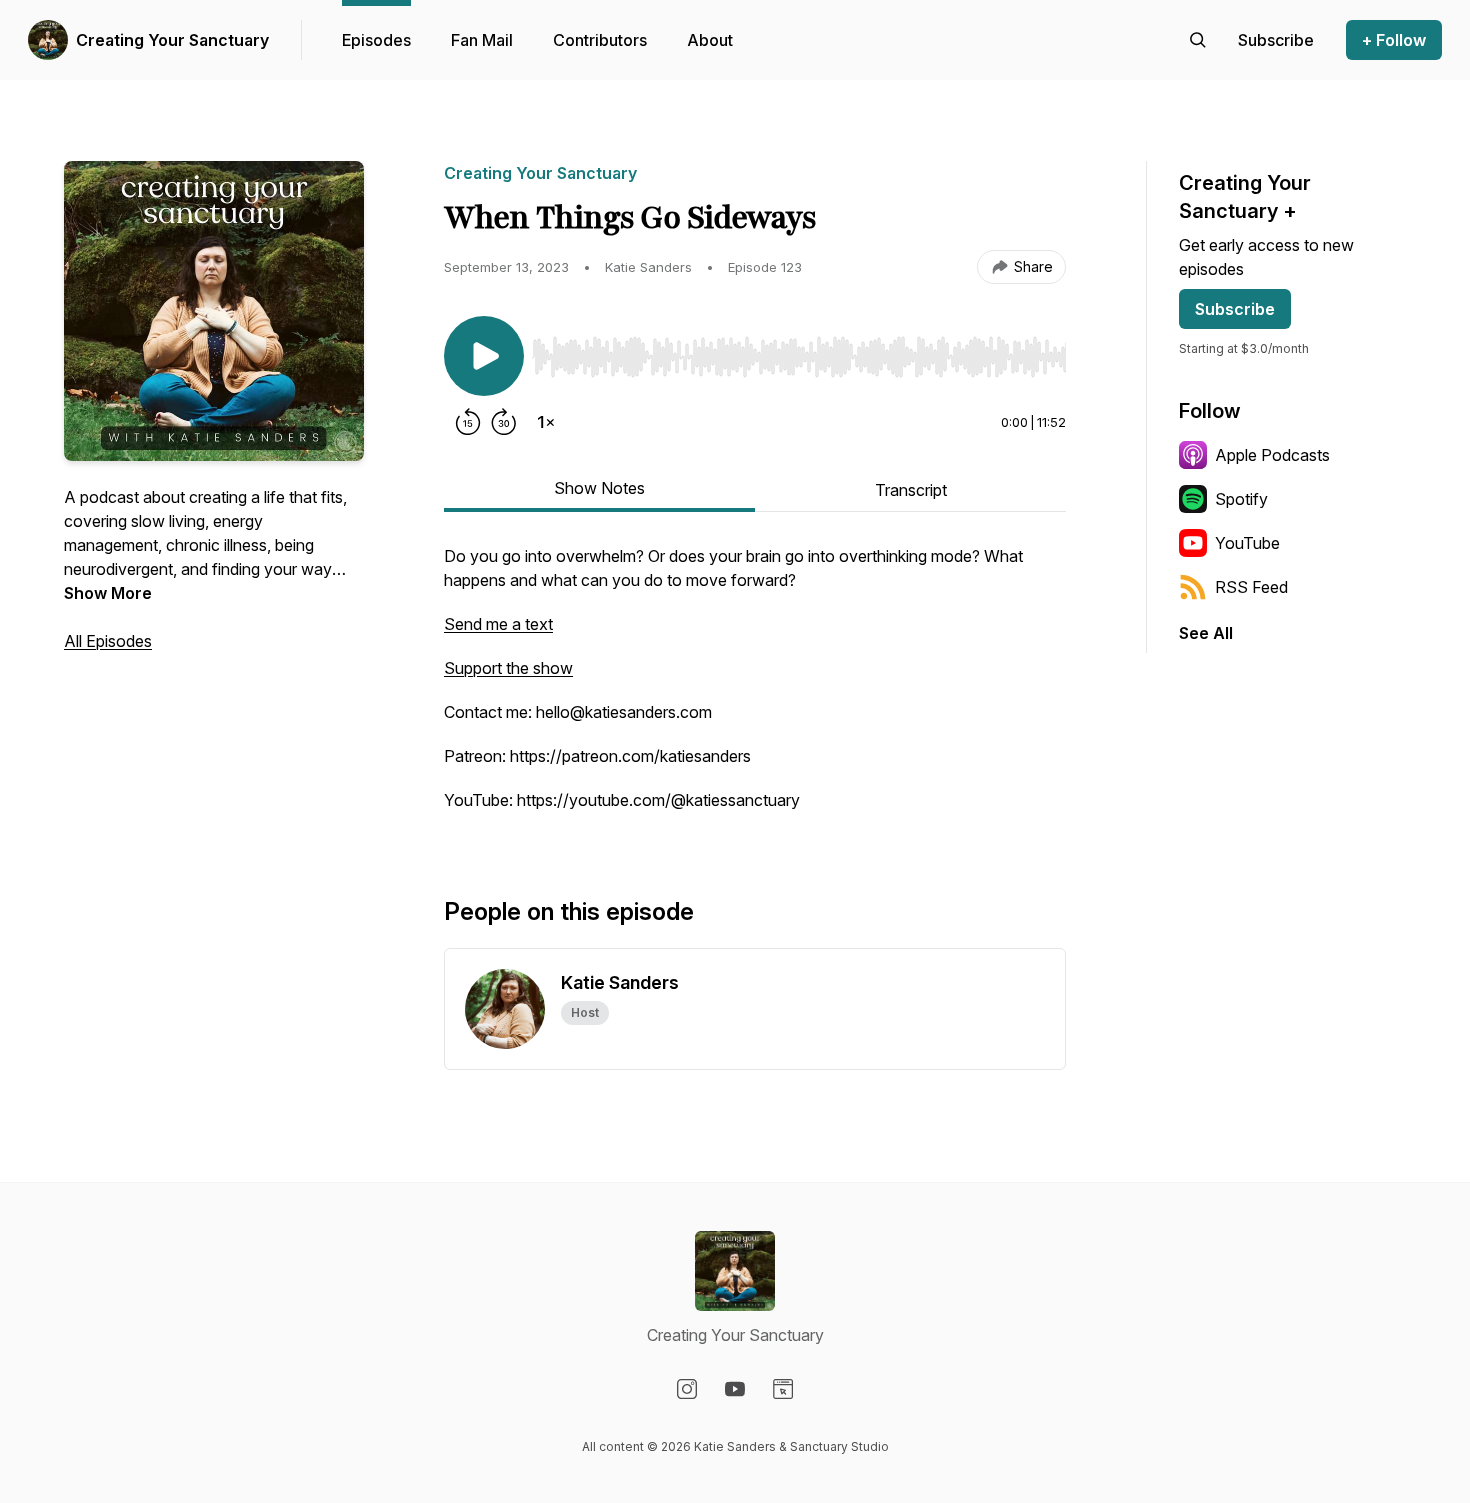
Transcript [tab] (911, 490)
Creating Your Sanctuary (172, 40)
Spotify (1241, 499)
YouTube (1247, 543)
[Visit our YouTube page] (735, 1389)
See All (1206, 633)
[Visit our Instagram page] (687, 1389)
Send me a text (498, 624)
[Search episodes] (1198, 40)
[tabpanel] (755, 688)
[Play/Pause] (484, 356)
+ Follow (1394, 40)
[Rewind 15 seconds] (468, 422)
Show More (108, 593)
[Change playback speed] (546, 422)
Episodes (376, 40)
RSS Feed (1251, 587)
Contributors (600, 40)
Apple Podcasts (1272, 455)
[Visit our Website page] (783, 1389)
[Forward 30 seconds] (504, 422)
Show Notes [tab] (599, 488)
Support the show (508, 668)
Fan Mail (482, 40)
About (710, 40)
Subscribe (1235, 309)
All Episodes (108, 641)
